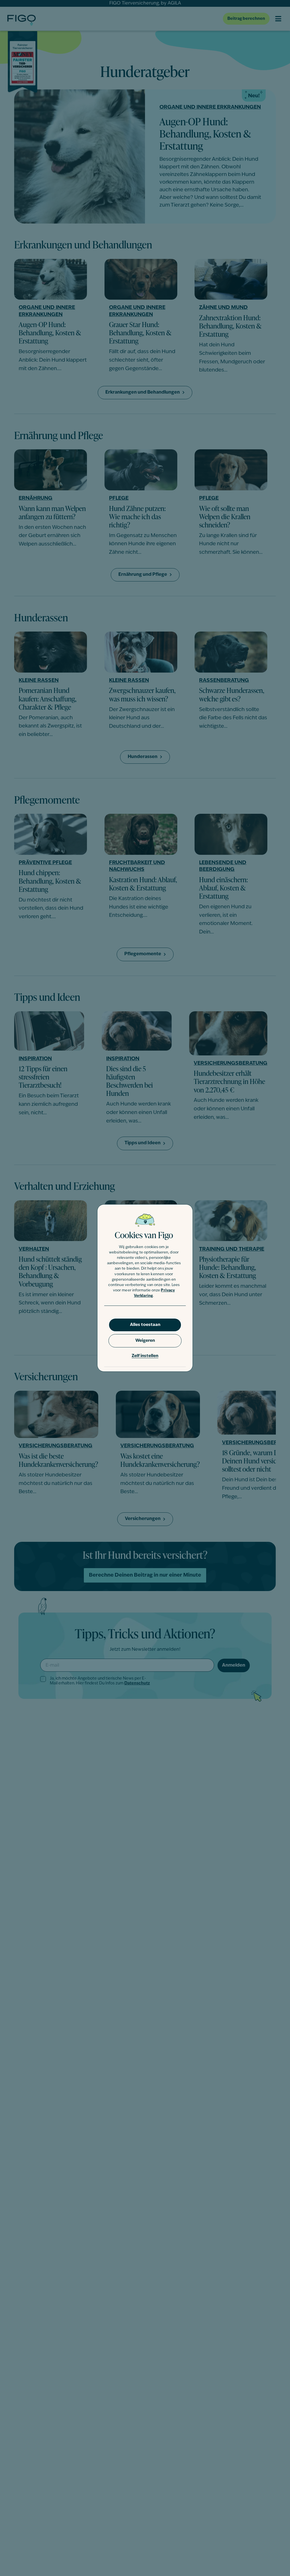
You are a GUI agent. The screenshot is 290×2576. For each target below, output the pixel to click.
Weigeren (145, 1341)
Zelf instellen (145, 1356)
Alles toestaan (145, 1325)
